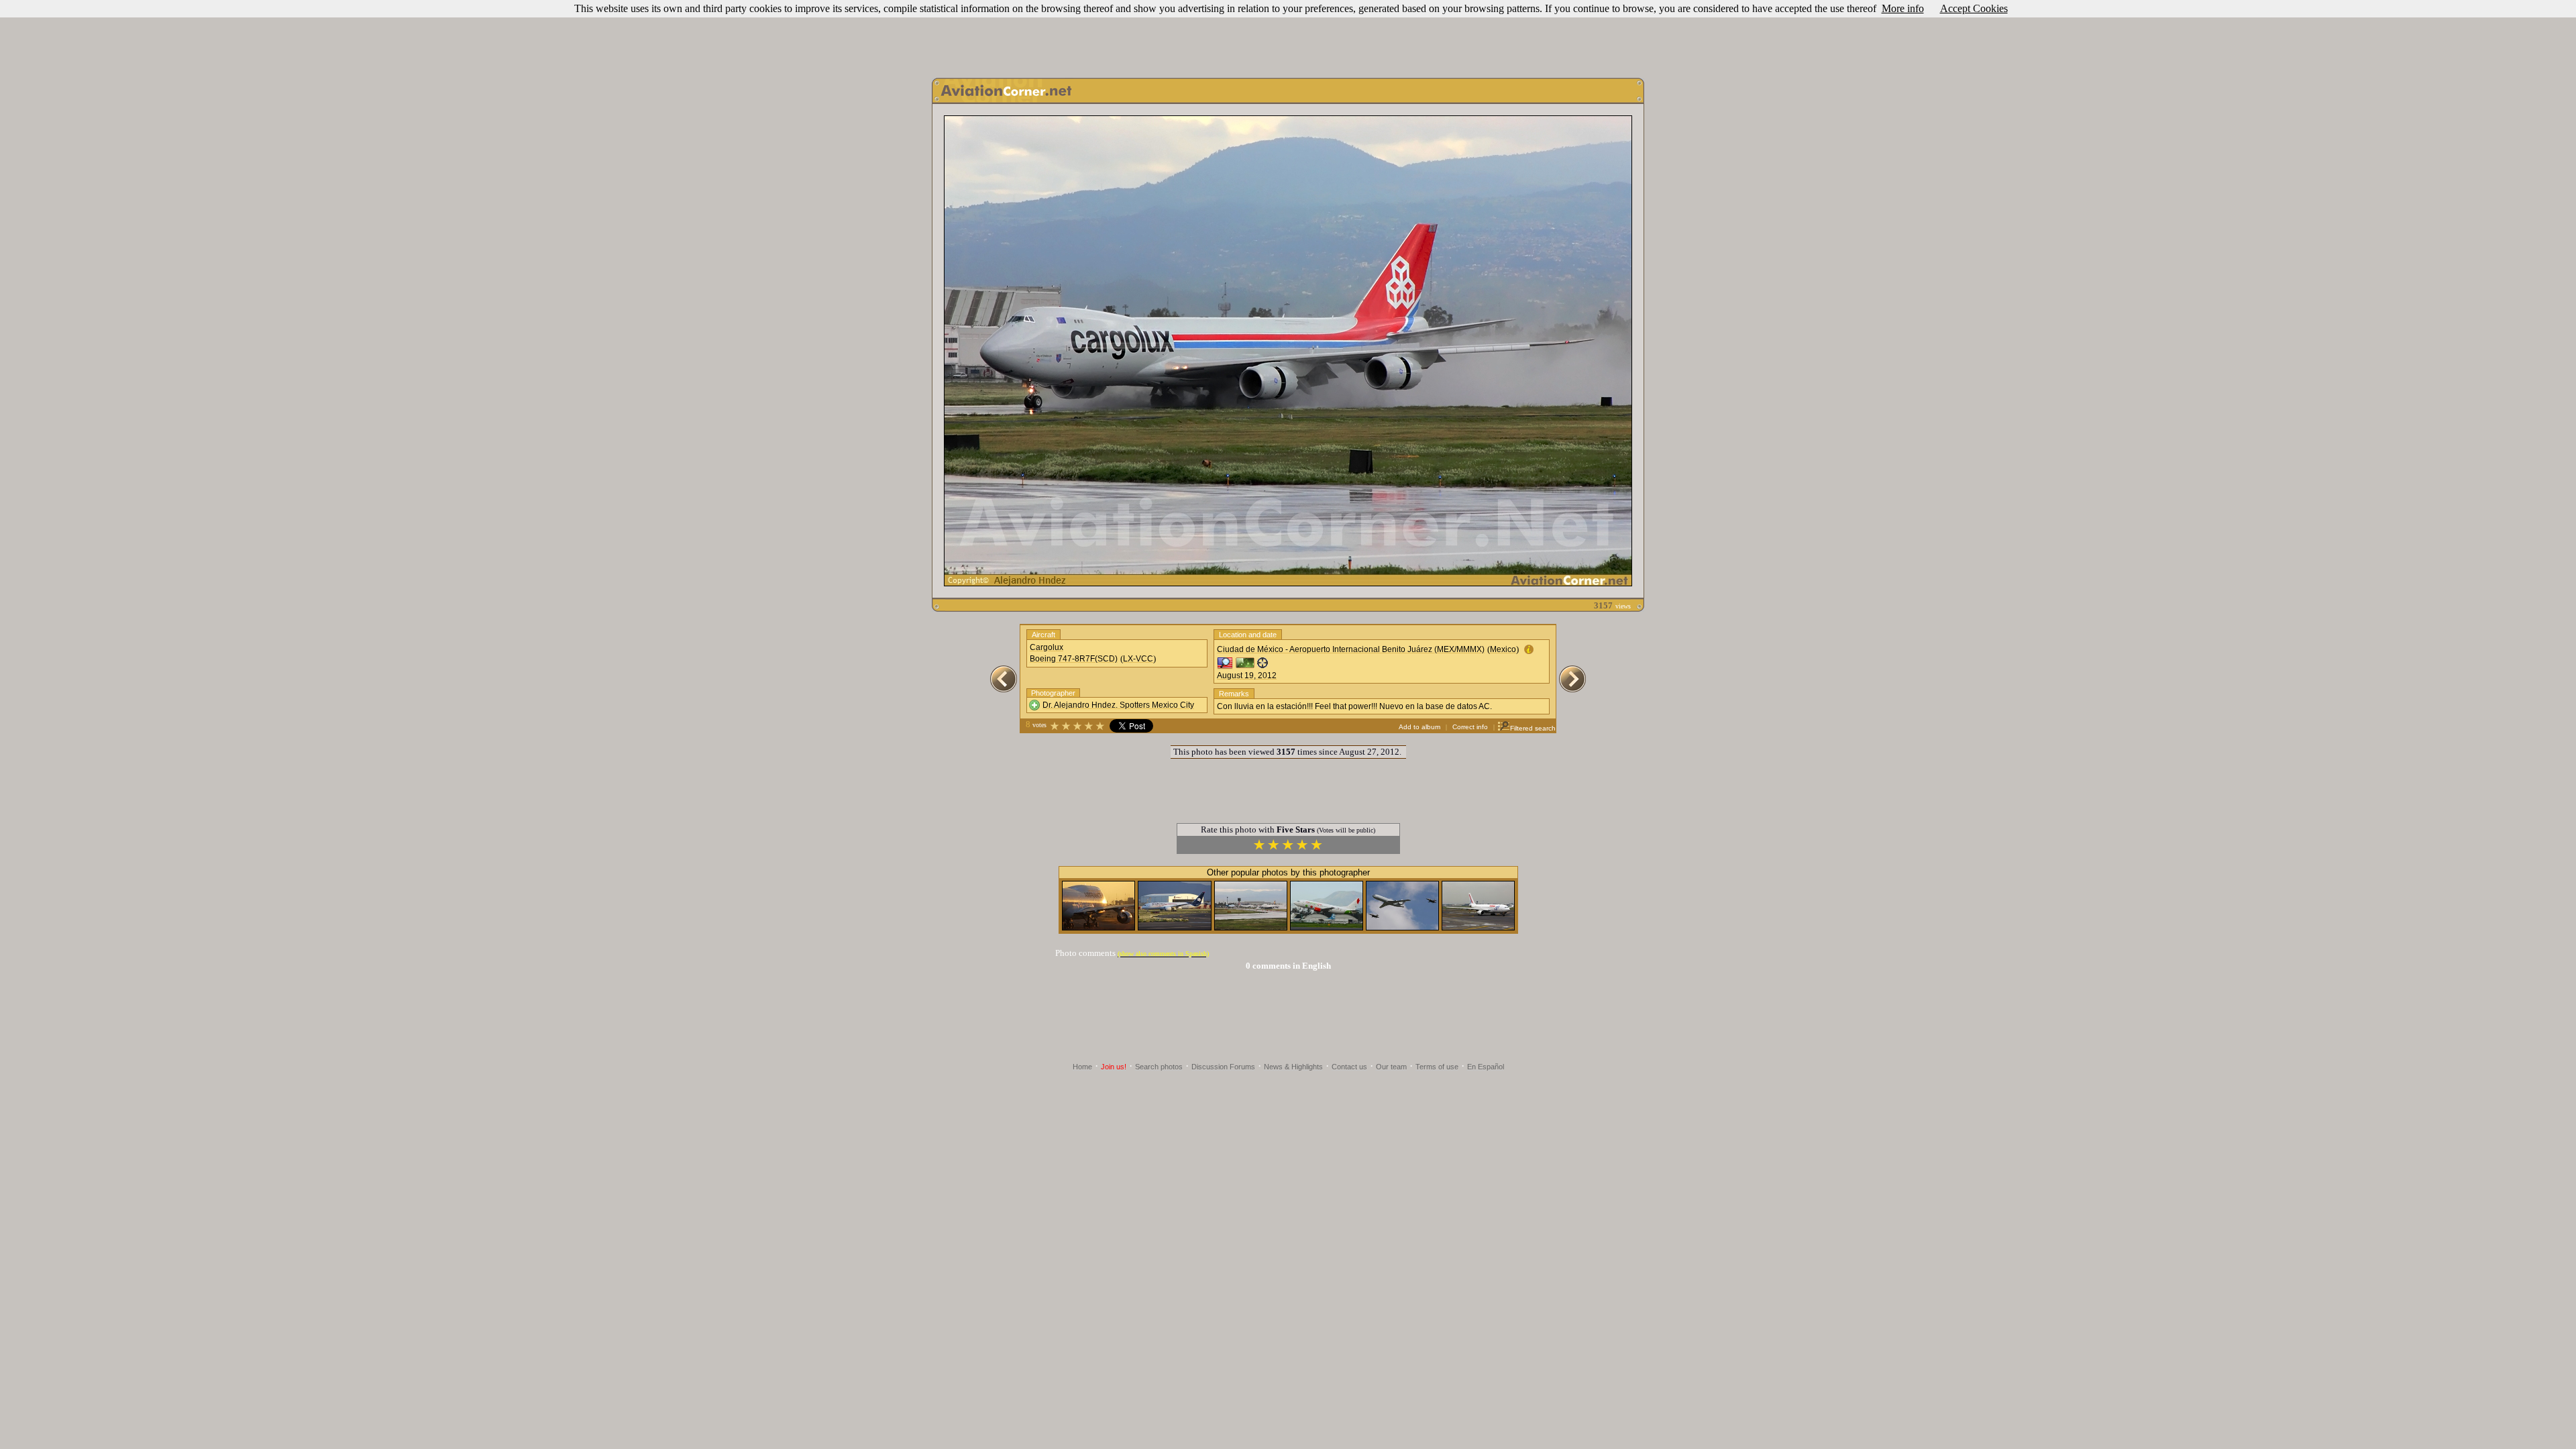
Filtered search (1533, 728)
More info (1903, 8)
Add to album (1419, 727)
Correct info (1470, 727)
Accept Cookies (1974, 8)
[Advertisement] (1288, 36)
